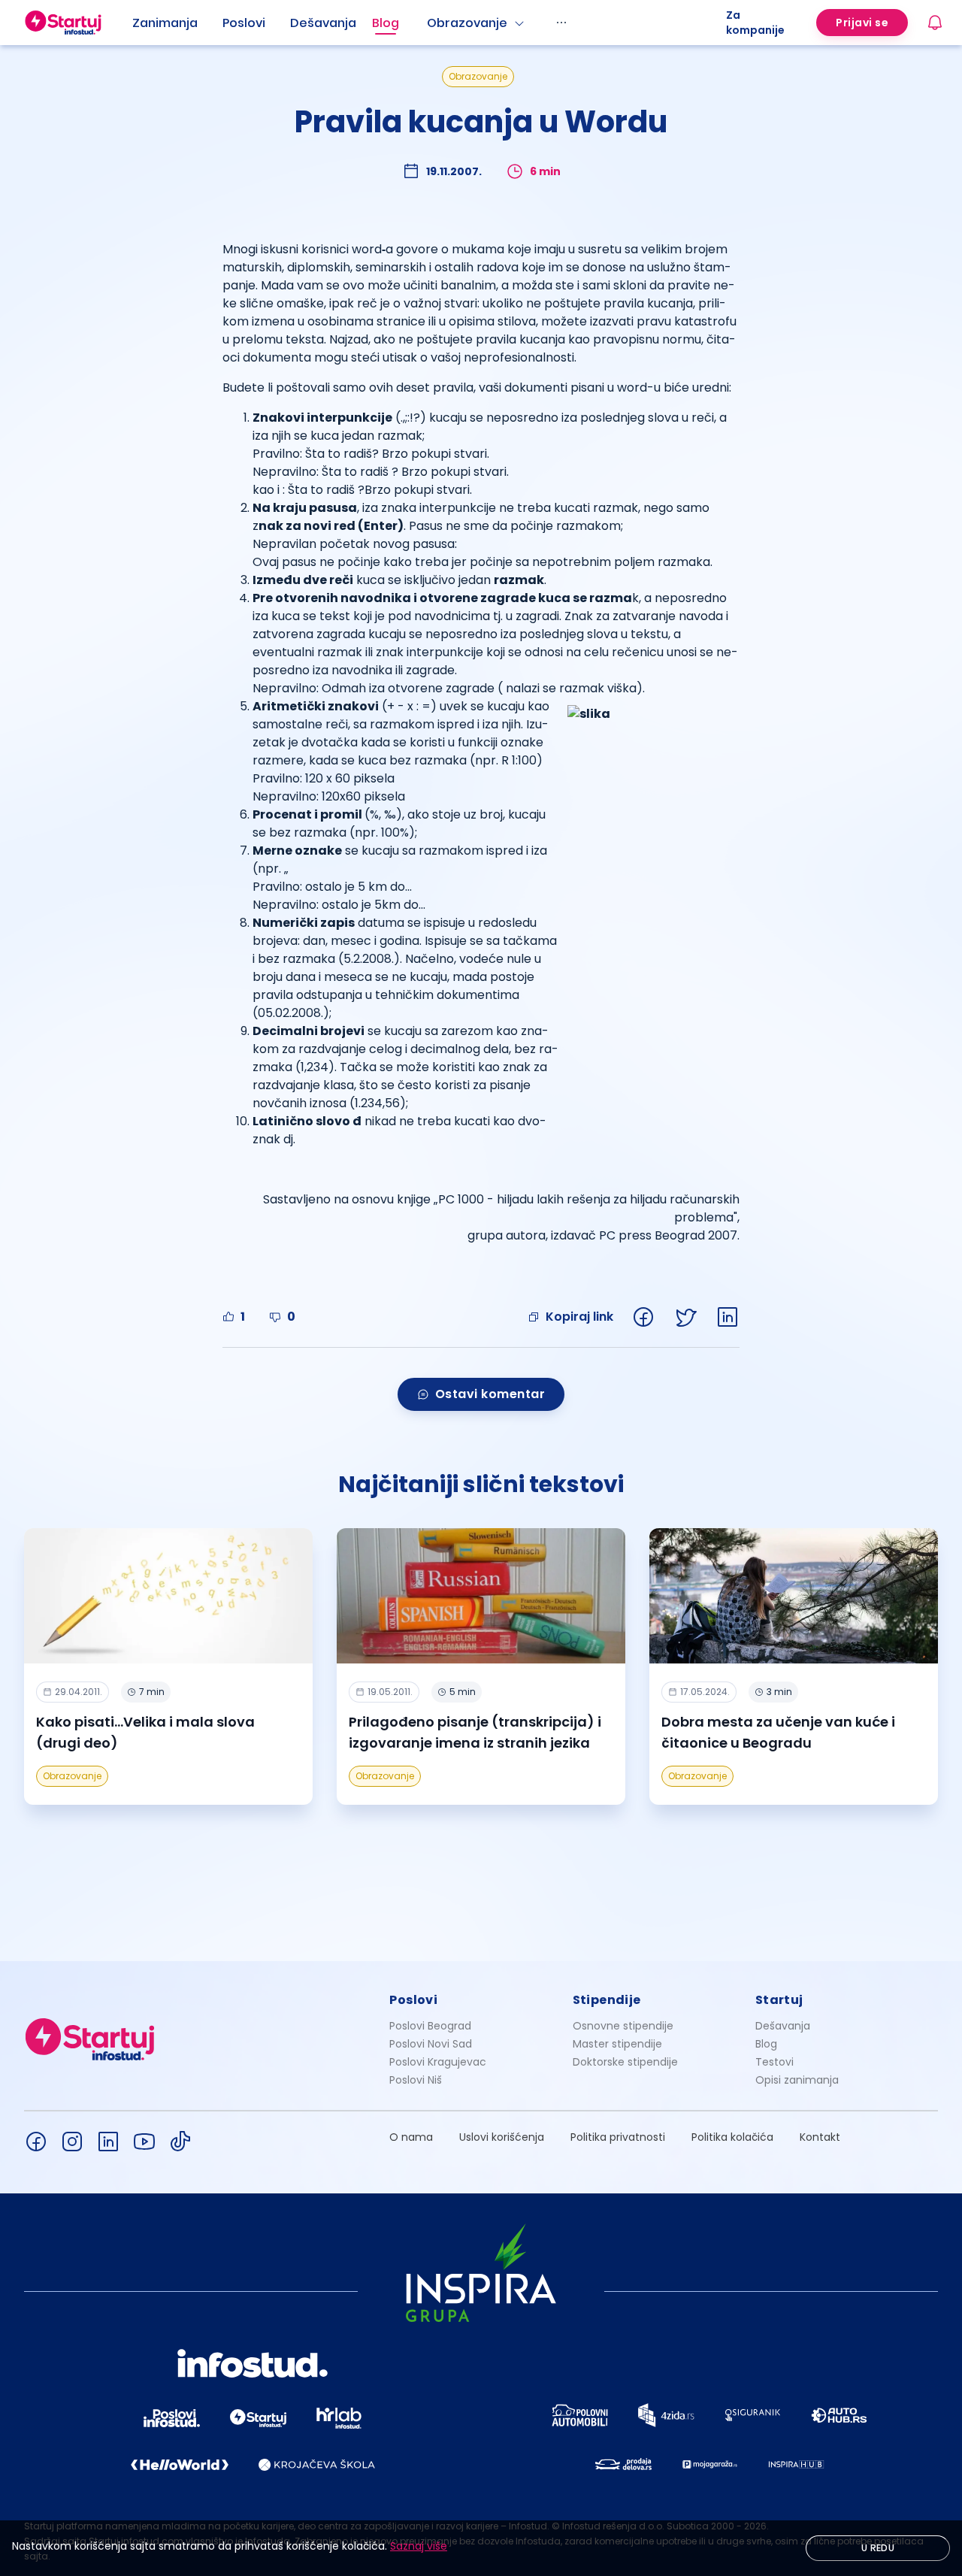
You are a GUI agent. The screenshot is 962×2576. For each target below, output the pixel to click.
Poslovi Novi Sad (431, 2044)
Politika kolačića (732, 2137)
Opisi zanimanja (797, 2080)
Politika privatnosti (618, 2137)
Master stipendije (617, 2044)
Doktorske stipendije (625, 2062)
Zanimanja (165, 23)
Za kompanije (755, 23)
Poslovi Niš (416, 2080)
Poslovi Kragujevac (438, 2062)
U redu (878, 2548)
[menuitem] (177, 23)
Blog (386, 23)
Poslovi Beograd (430, 2026)
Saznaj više (419, 2546)
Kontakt (820, 2137)
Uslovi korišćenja (502, 2137)
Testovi (774, 2062)
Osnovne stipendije (623, 2026)
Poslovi (244, 23)
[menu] (429, 23)
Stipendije (607, 2000)
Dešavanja (783, 2026)
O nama (411, 2137)
